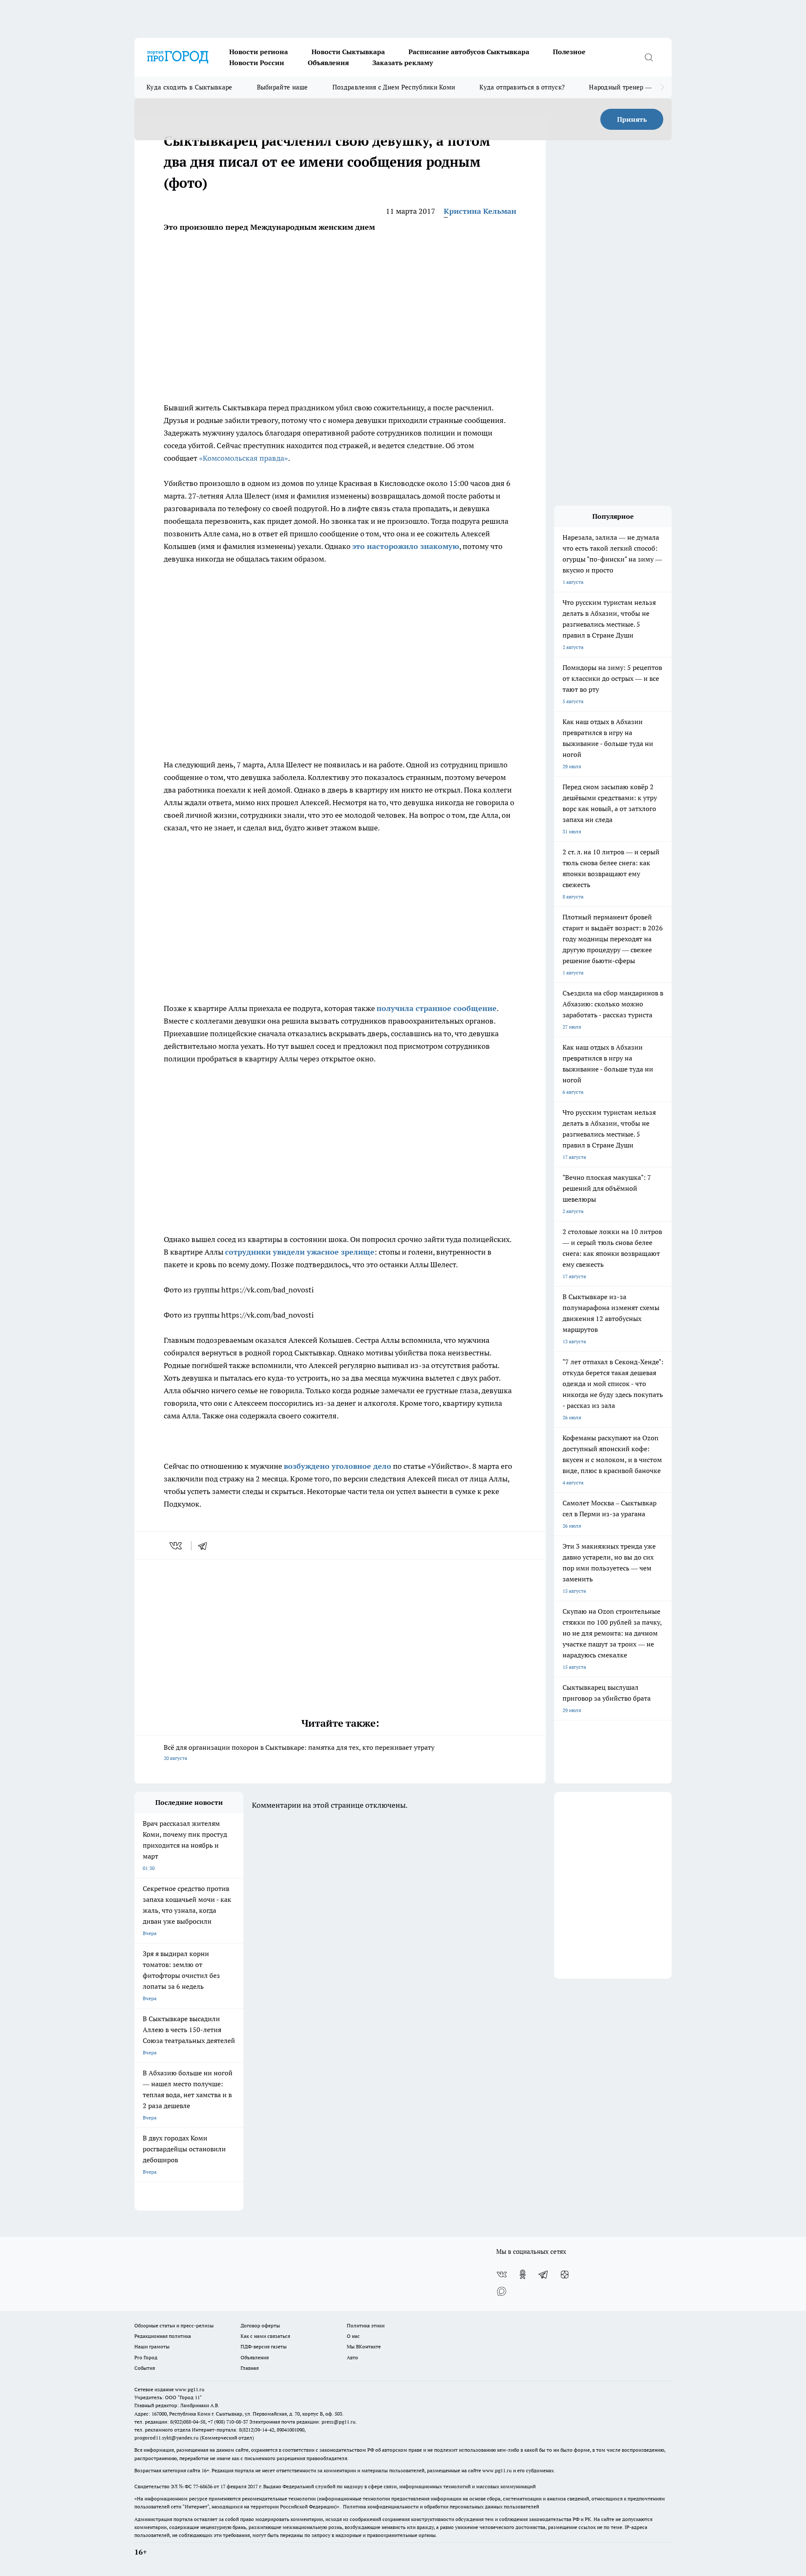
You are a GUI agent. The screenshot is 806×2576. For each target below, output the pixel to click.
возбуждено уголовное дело (338, 1466)
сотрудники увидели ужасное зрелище (300, 1252)
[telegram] (205, 1546)
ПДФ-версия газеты (264, 2346)
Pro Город (146, 2357)
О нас (353, 2336)
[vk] (177, 1546)
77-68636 (203, 2486)
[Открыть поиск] (649, 57)
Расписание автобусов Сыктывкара (469, 52)
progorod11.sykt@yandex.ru (166, 2438)
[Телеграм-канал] (544, 2274)
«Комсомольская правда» (243, 458)
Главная (250, 2368)
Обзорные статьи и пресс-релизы (174, 2325)
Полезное (569, 52)
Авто (352, 2357)
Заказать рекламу (403, 63)
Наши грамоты (152, 2346)
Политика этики (366, 2325)
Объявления (328, 63)
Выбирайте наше (283, 87)
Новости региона (259, 52)
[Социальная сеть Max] (502, 2291)
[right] (662, 87)
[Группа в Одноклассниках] (523, 2274)
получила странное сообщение (437, 1008)
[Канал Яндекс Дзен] (565, 2274)
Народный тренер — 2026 (628, 87)
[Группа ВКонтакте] (502, 2274)
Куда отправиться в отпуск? (522, 87)
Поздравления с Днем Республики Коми (394, 87)
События (145, 2368)
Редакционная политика (163, 2336)
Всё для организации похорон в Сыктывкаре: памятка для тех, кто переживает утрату (299, 1752)
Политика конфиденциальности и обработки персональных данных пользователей (441, 2506)
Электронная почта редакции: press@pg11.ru (302, 2422)
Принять (632, 119)
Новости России (257, 63)
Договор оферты (260, 2325)
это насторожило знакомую (406, 546)
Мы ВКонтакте (364, 2346)
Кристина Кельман (480, 211)
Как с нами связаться (265, 2336)
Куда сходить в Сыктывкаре (190, 87)
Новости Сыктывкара (348, 52)
